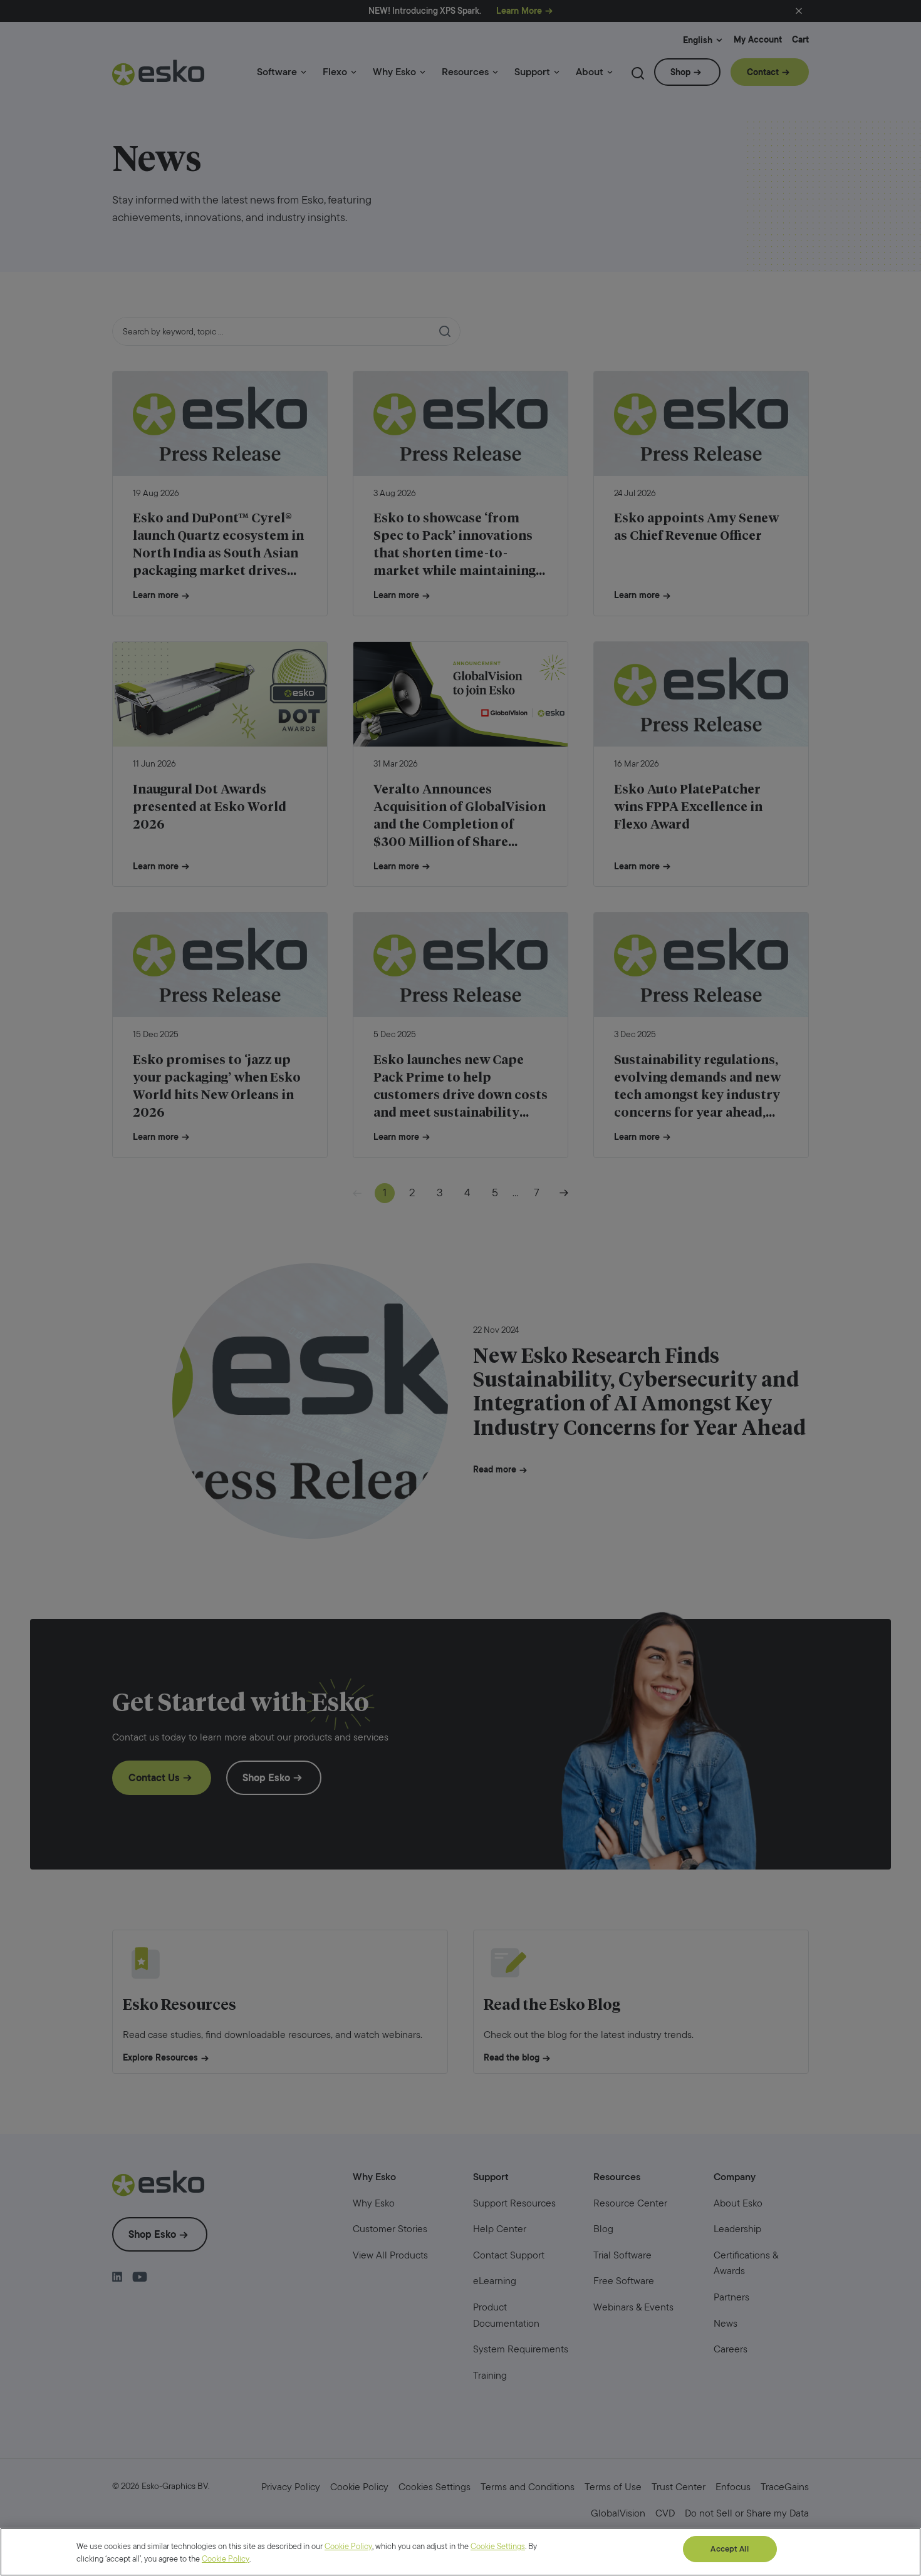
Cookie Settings (498, 2546)
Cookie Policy (348, 2546)
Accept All (729, 2549)
